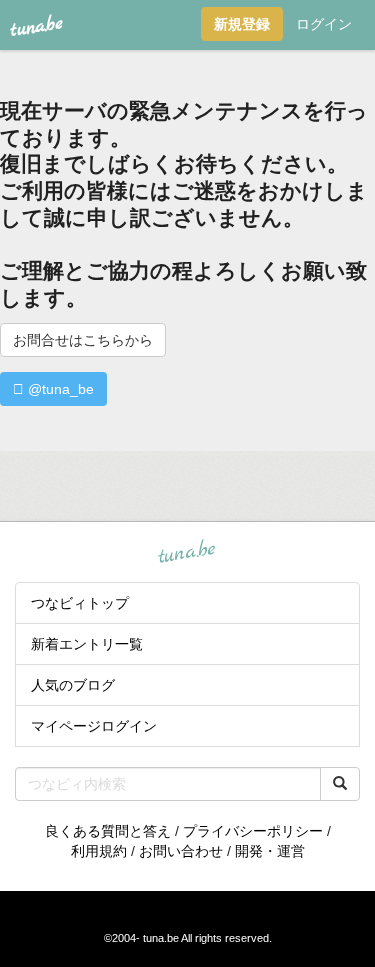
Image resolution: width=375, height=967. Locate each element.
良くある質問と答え (108, 831)
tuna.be (187, 553)
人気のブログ (73, 685)
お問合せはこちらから (83, 340)
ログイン (324, 24)
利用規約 (99, 851)
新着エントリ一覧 (87, 644)
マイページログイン (94, 726)
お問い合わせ (181, 851)
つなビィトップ (80, 603)
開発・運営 (270, 851)
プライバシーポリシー (253, 831)
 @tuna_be (53, 389)
